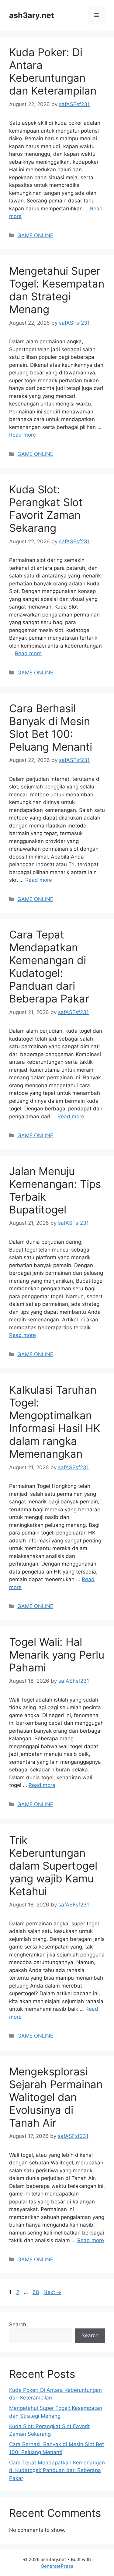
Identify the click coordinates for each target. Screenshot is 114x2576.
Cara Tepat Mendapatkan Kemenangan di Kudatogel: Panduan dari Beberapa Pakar (49, 966)
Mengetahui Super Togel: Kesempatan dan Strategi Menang (57, 290)
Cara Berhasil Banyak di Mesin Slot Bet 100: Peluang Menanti (51, 727)
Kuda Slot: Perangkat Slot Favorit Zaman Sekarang (46, 509)
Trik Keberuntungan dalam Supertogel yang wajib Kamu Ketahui (53, 1866)
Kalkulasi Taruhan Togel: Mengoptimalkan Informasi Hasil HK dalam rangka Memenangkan (55, 1422)
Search (18, 2324)
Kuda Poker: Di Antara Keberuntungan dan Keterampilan (53, 71)
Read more (22, 435)
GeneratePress (57, 2566)
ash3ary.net (32, 15)
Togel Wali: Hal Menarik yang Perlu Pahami (57, 1655)
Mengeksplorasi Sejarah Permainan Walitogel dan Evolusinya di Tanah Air (56, 2097)
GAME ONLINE (35, 235)
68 (36, 2292)
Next (52, 2292)
